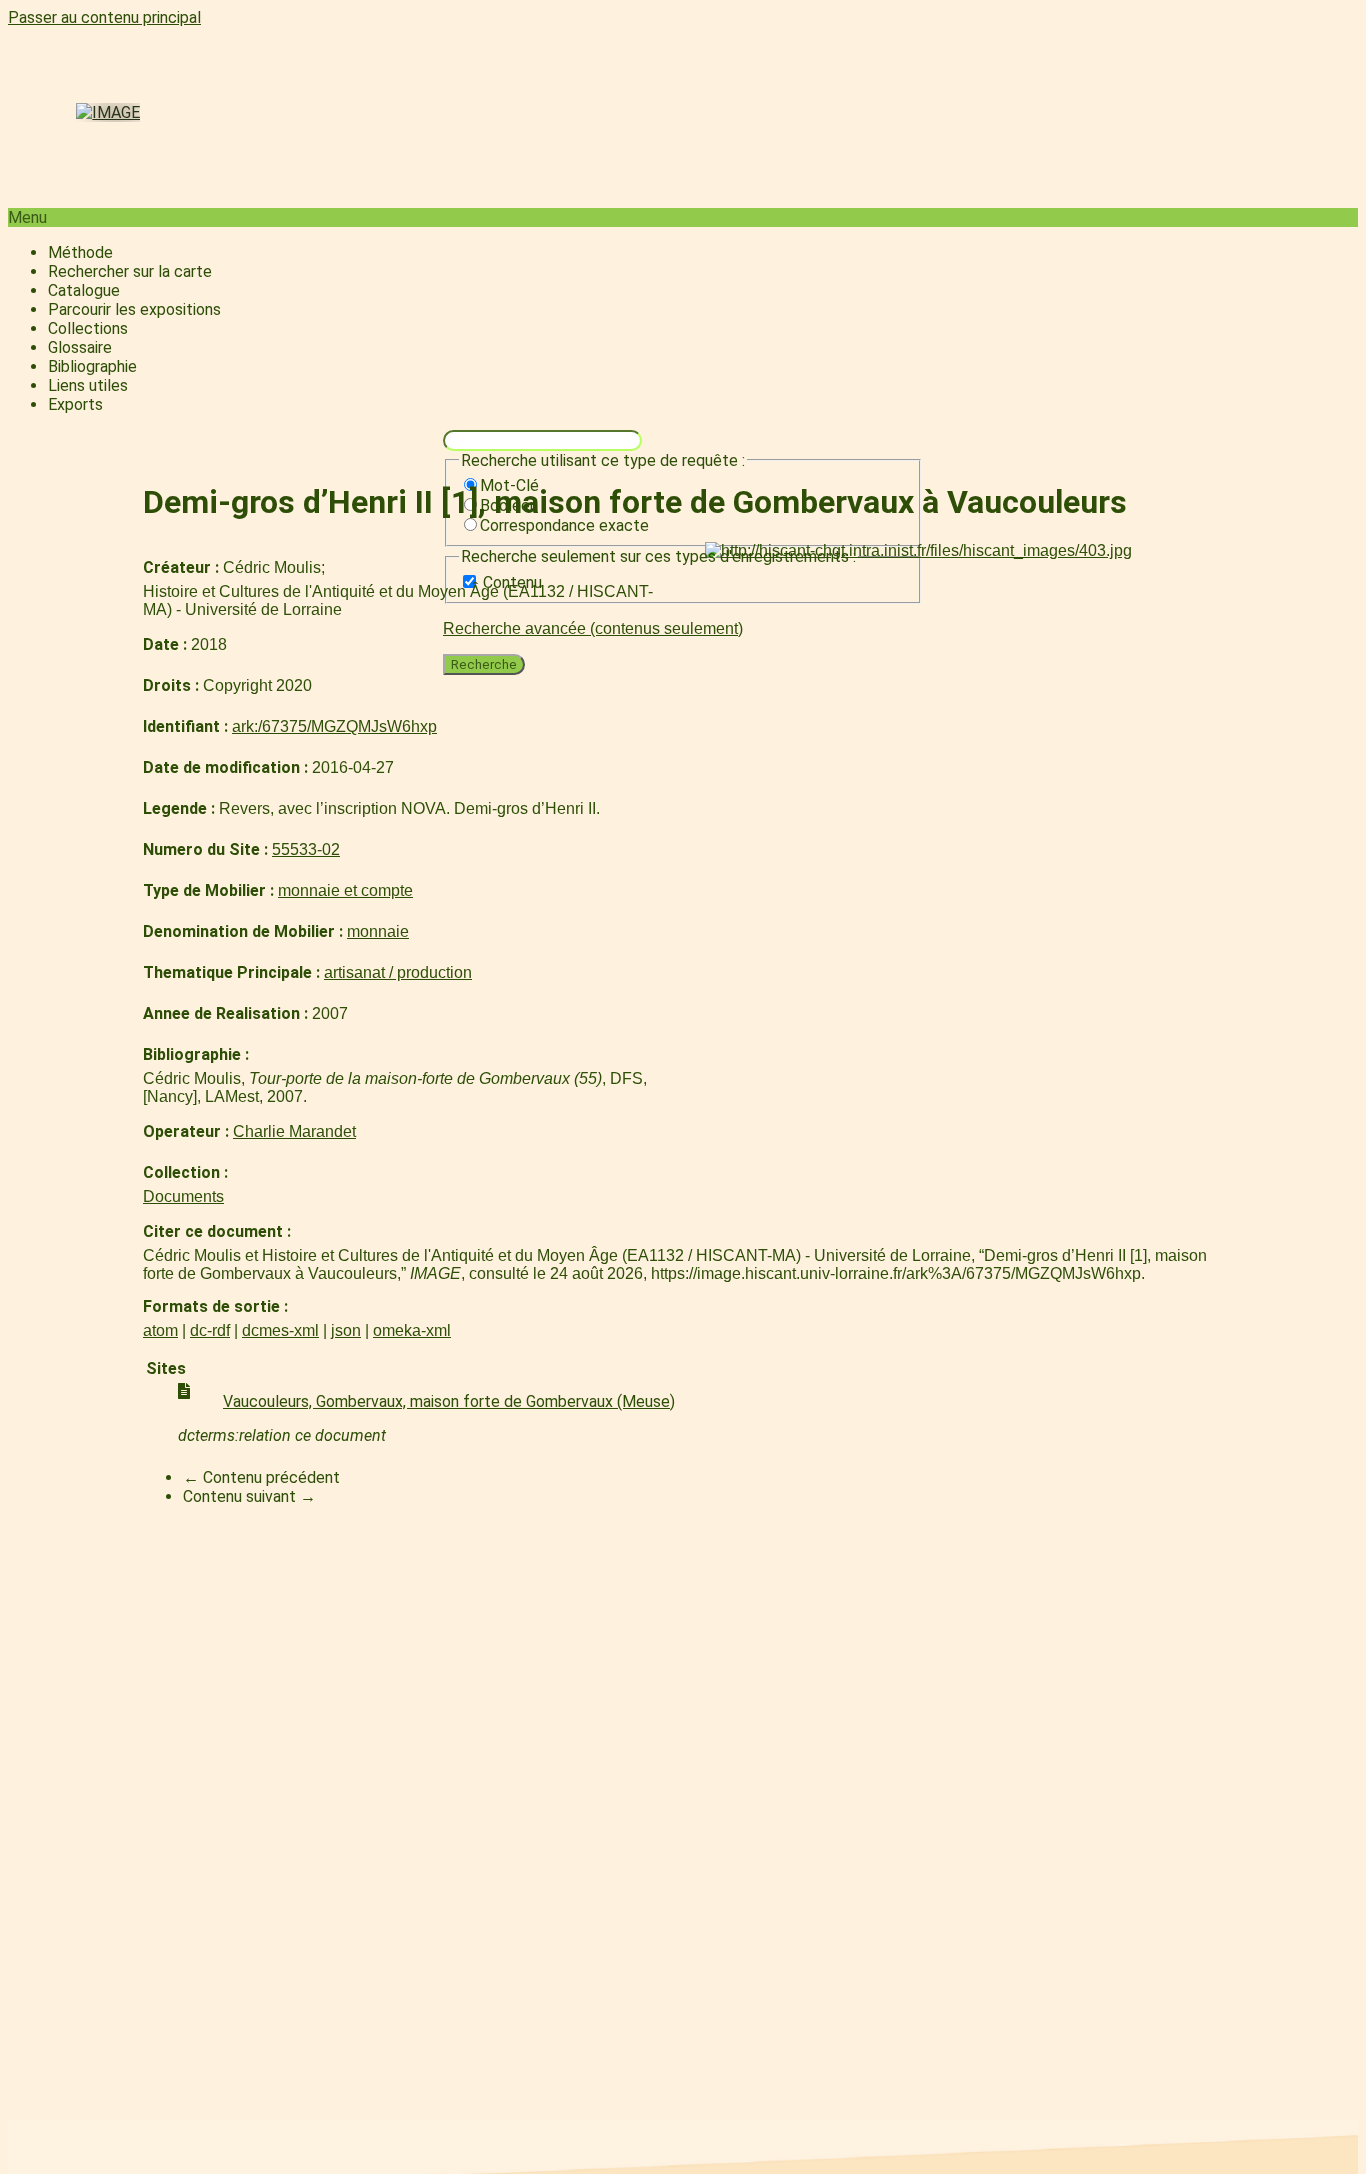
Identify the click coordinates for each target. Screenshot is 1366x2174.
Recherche (484, 664)
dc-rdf (210, 1330)
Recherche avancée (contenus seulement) (593, 628)
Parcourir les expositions (134, 309)
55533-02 (306, 849)
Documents (183, 1196)
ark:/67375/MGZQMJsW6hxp (334, 726)
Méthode (80, 252)
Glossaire (80, 347)
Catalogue (84, 290)
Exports (75, 404)
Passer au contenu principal (104, 17)
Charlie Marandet (294, 1131)
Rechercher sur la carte (130, 271)
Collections (88, 328)
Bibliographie (92, 366)
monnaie (378, 931)
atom (160, 1330)
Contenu (512, 582)
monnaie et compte (345, 890)
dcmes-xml (280, 1330)
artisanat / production (398, 972)
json (346, 1330)
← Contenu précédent (261, 1477)
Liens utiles (88, 385)
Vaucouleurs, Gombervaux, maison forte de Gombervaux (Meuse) (449, 1401)
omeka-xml (412, 1330)
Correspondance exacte (564, 525)
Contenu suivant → (249, 1496)
